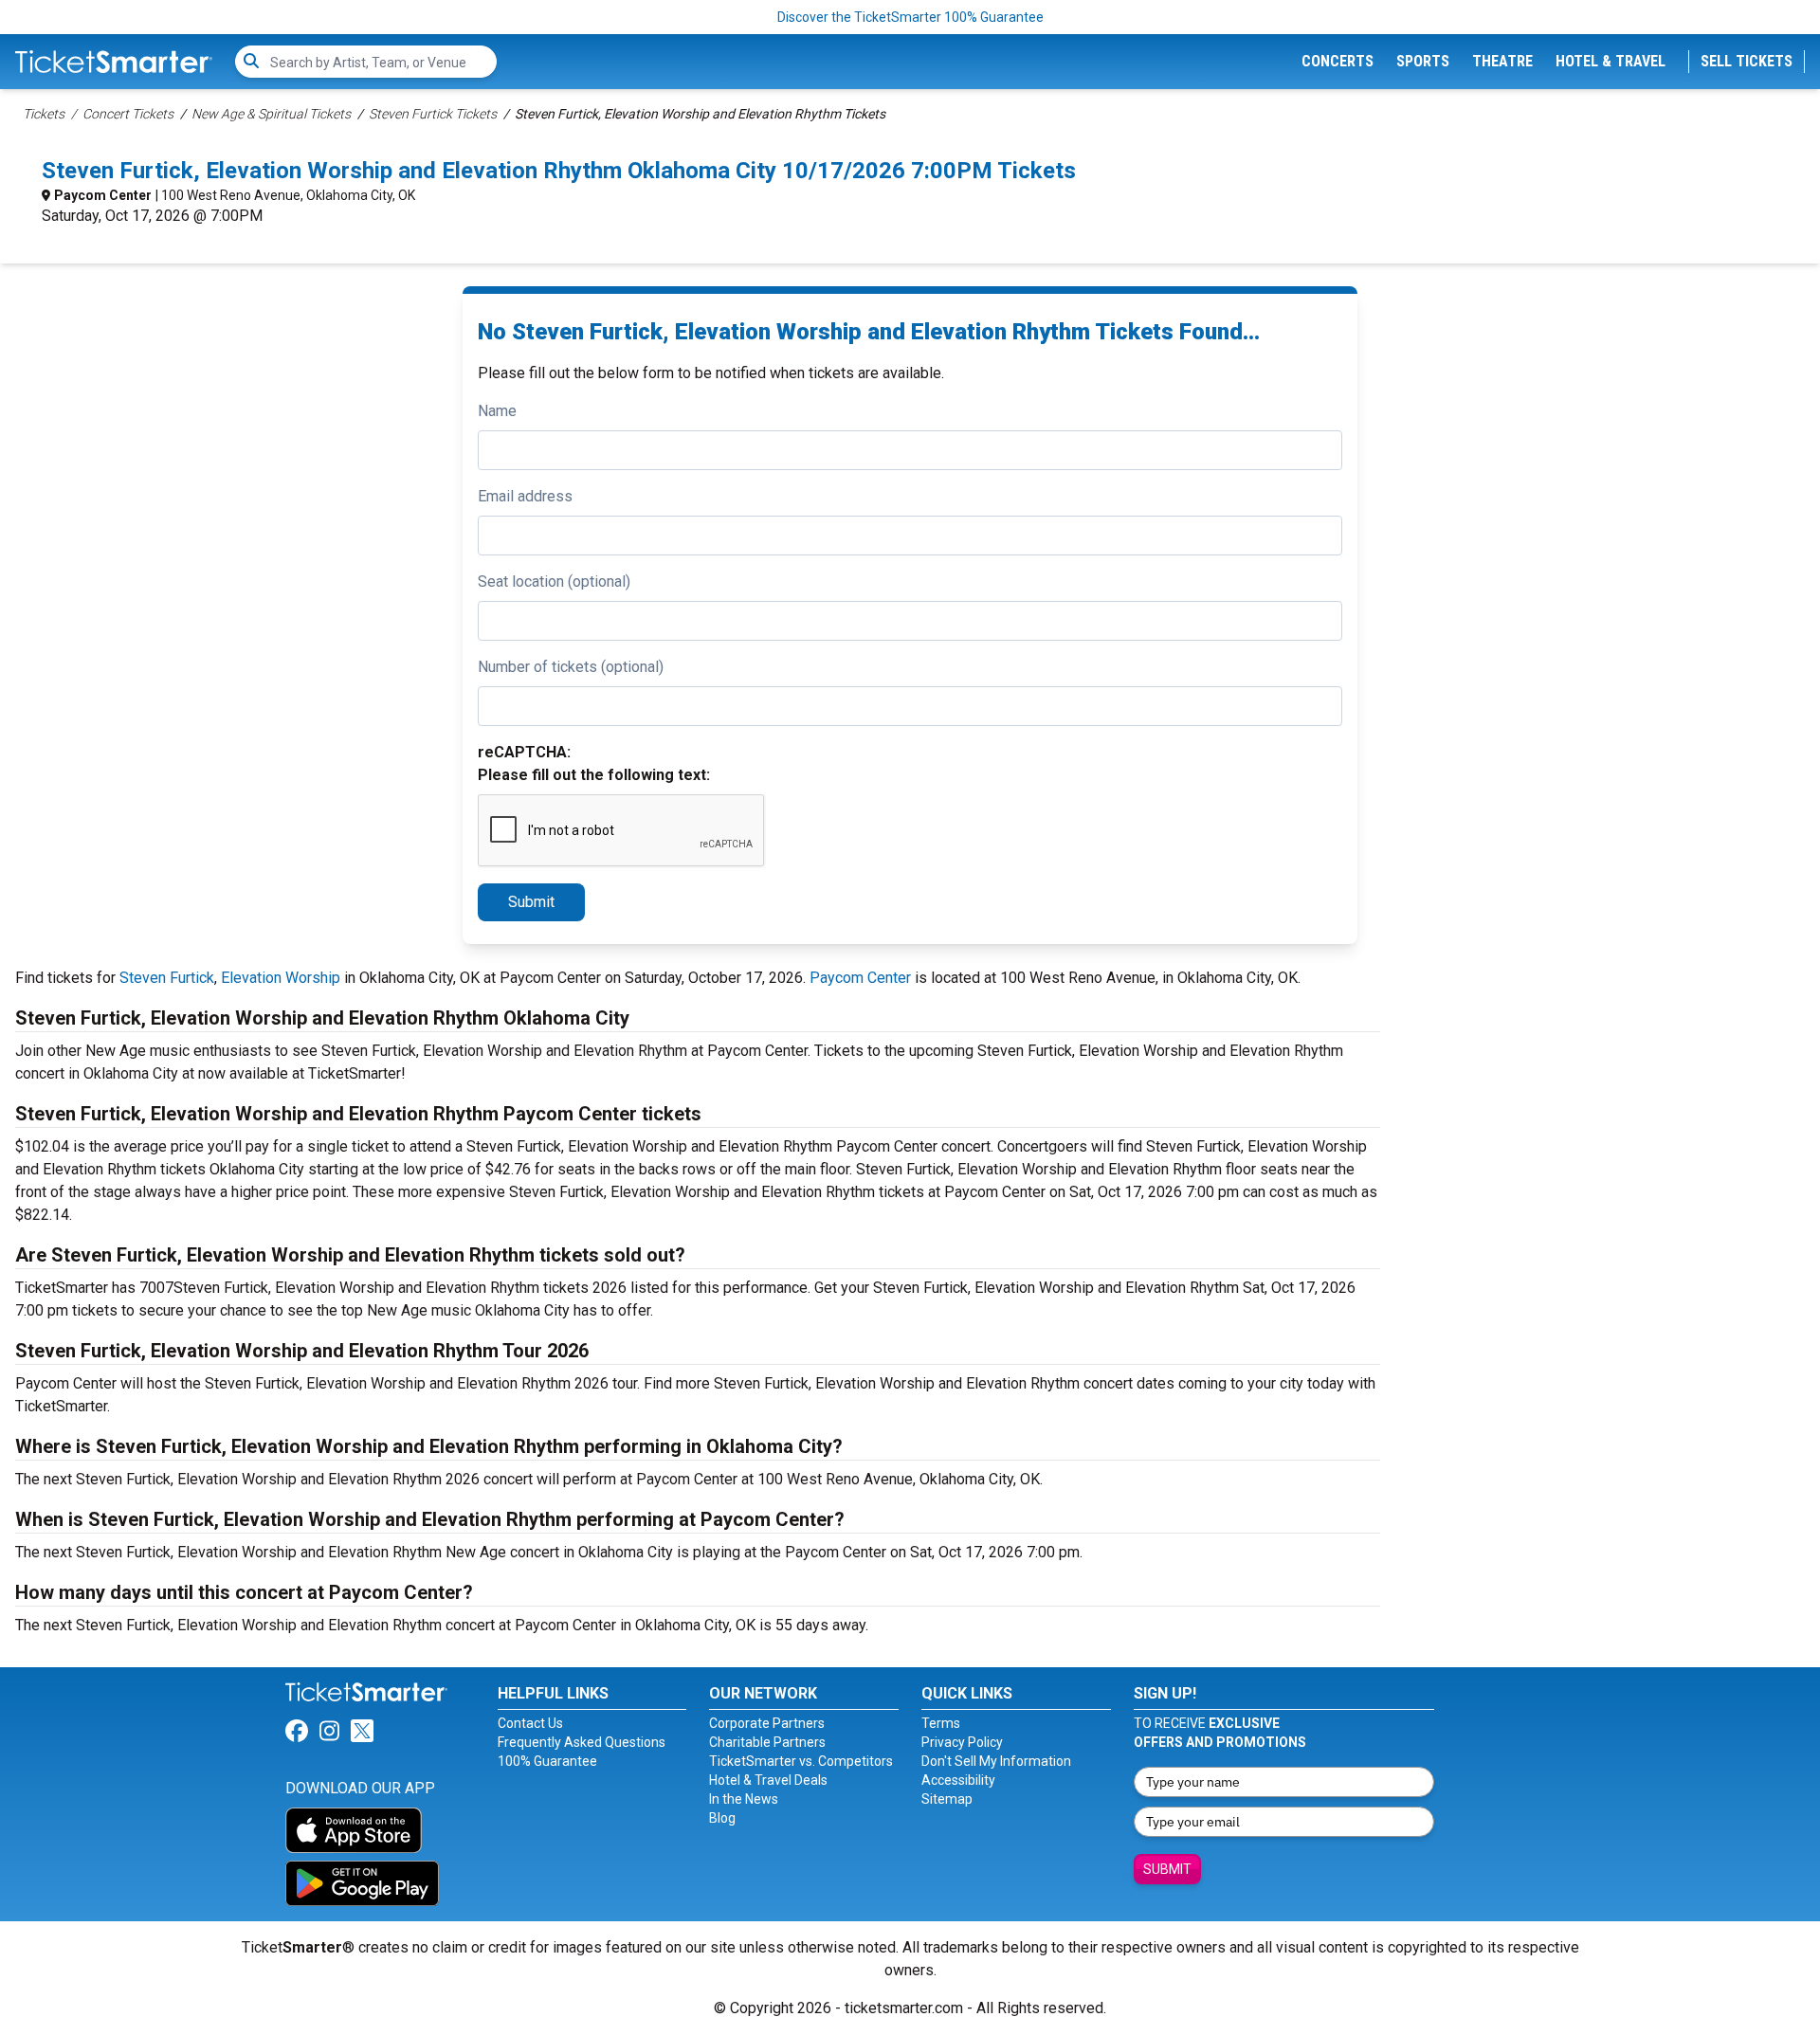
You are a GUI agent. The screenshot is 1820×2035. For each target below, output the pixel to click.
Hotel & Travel (1611, 61)
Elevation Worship (281, 978)
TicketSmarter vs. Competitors (801, 1761)
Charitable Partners (767, 1742)
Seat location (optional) (554, 581)
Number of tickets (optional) (571, 667)
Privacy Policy (962, 1742)
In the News (744, 1799)
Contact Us (530, 1723)
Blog (722, 1818)
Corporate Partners (767, 1723)
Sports (1423, 61)
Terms (941, 1723)
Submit (531, 902)
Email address (525, 496)
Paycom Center (103, 195)
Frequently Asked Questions (582, 1742)
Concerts (1338, 61)
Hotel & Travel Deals (768, 1780)
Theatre (1502, 61)
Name (497, 411)
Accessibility (958, 1780)
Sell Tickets (1747, 61)
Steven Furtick (167, 978)
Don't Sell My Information (996, 1761)
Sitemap (947, 1799)
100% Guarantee (547, 1761)
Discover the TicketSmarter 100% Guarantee (910, 17)
